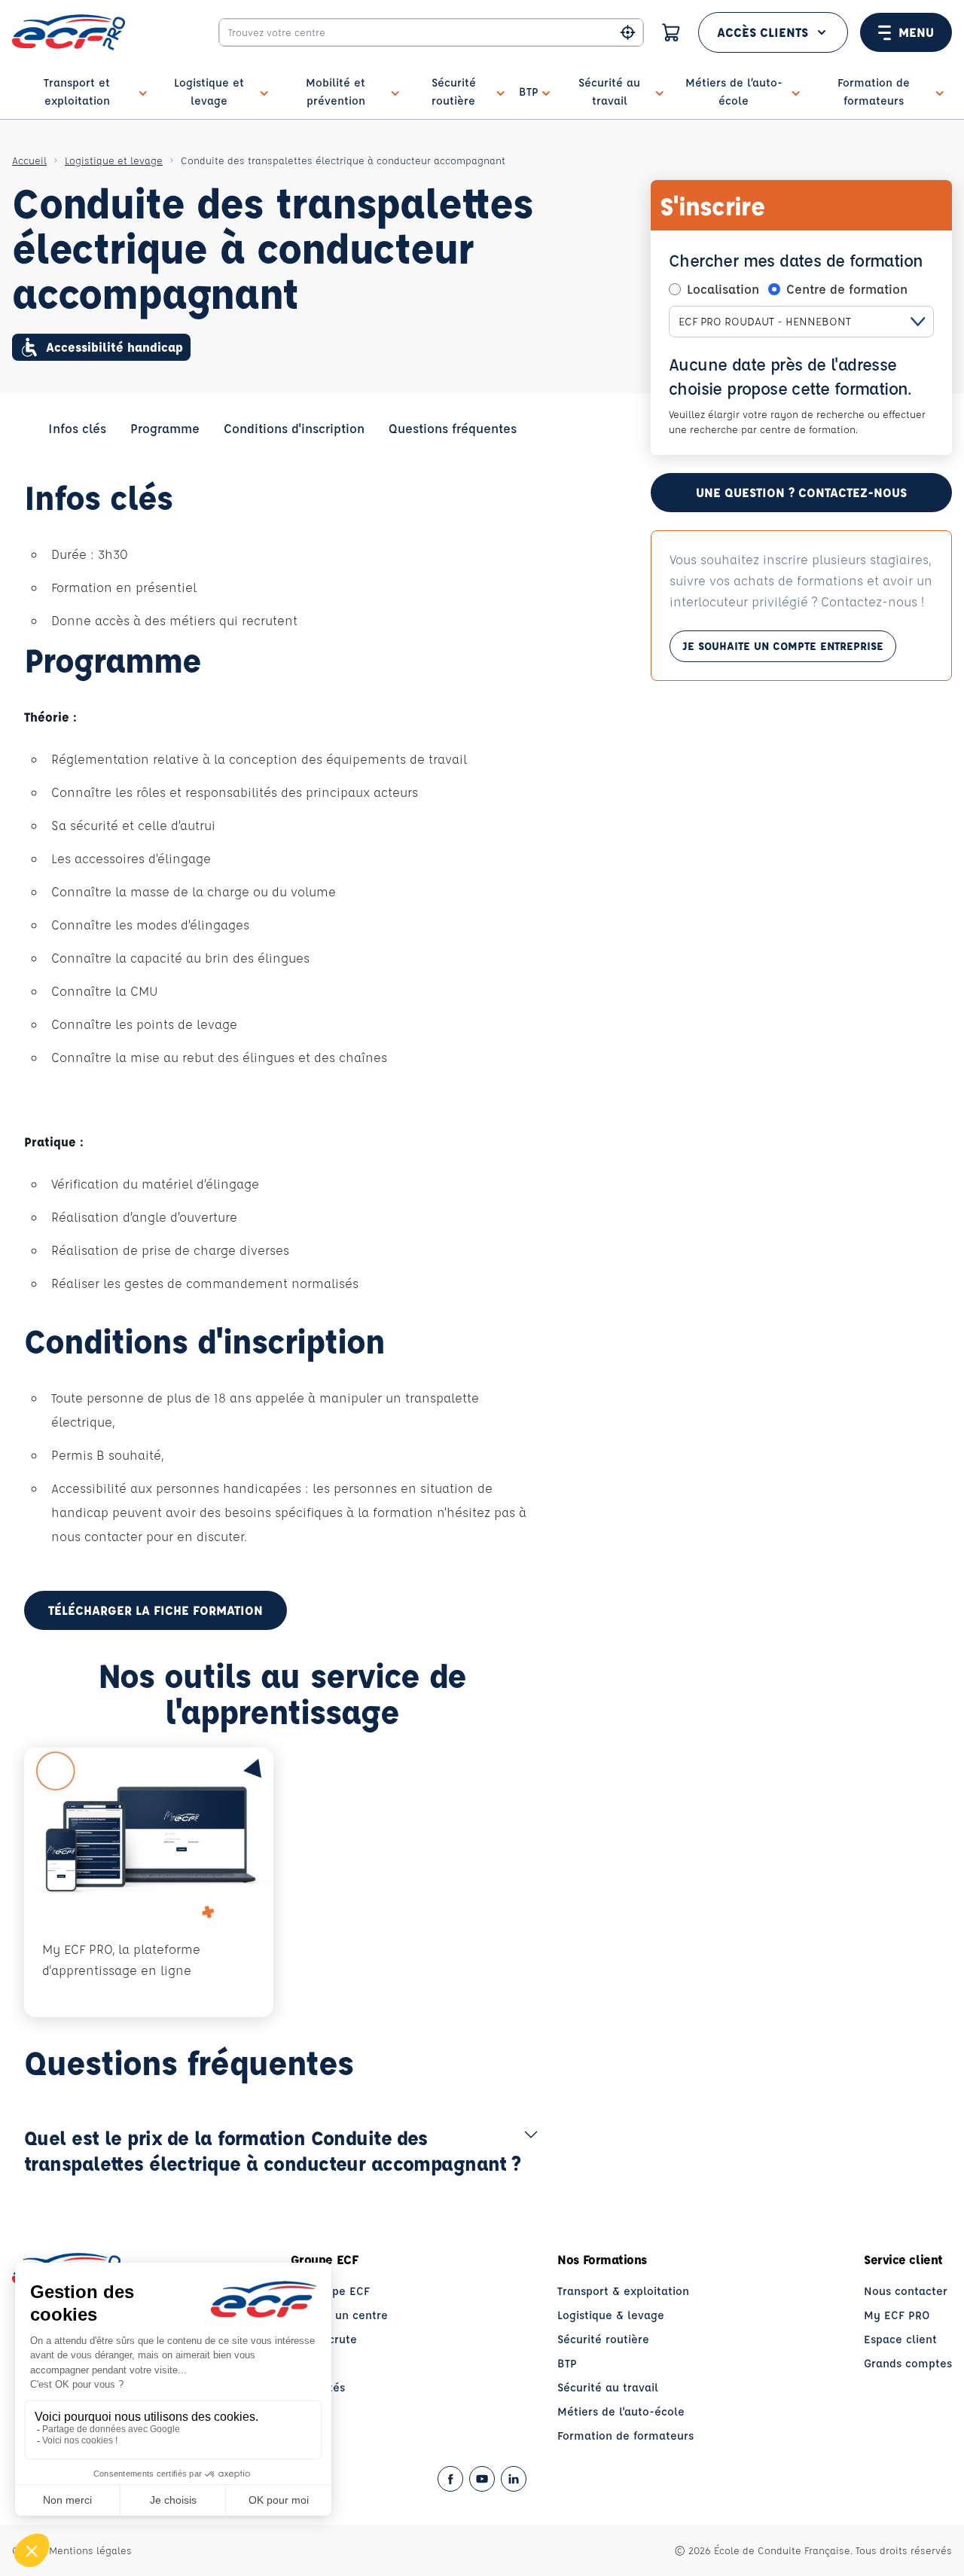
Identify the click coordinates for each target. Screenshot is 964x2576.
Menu (916, 32)
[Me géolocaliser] (628, 33)
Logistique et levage (114, 160)
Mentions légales (90, 2550)
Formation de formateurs (625, 2436)
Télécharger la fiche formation (156, 1610)
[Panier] (671, 32)
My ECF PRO (897, 2315)
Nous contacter (906, 2291)
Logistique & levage (611, 2315)
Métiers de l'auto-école (621, 2411)
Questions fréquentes (453, 428)
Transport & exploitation (623, 2291)
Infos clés (77, 428)
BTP (567, 2363)
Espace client (900, 2339)
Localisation (723, 289)
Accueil (29, 160)
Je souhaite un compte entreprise (783, 646)
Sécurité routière (603, 2339)
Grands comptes (908, 2363)
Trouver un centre (339, 2315)
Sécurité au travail (608, 2387)
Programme (165, 428)
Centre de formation (847, 289)
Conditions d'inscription (294, 428)
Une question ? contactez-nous (801, 492)
